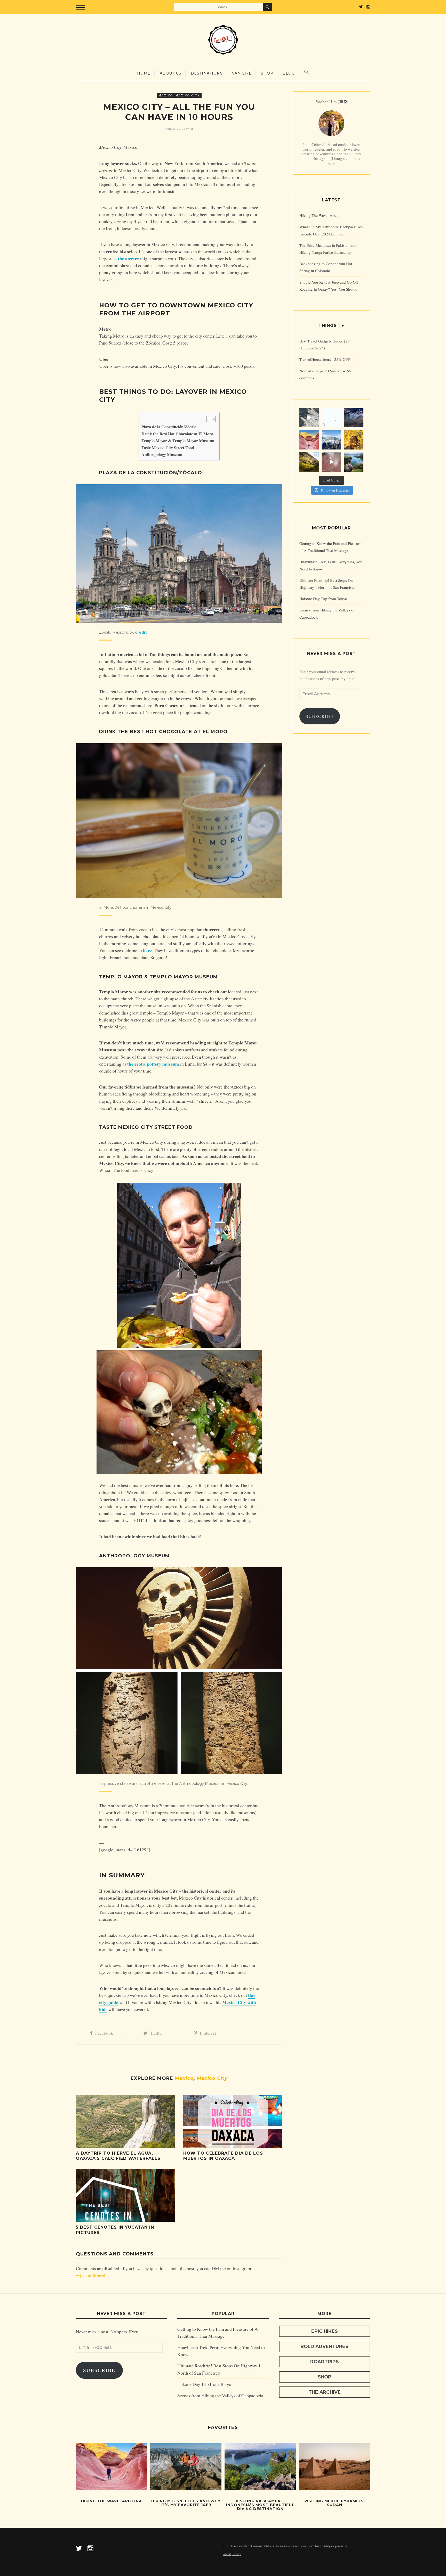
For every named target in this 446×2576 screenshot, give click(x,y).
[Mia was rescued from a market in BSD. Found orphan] (331, 462)
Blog (289, 73)
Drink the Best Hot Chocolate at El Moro (177, 434)
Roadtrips (325, 2362)
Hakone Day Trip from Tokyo (323, 599)
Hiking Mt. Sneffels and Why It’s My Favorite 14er (186, 2503)
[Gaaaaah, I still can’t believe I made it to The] (309, 440)
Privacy (236, 2554)
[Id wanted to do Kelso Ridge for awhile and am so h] (309, 418)
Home (144, 73)
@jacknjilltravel (91, 2275)
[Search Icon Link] (307, 72)
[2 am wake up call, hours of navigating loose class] (354, 418)
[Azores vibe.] (354, 462)
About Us (171, 73)
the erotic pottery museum (153, 1064)
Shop (267, 73)
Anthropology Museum (162, 454)
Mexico (166, 95)
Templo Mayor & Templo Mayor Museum (178, 441)
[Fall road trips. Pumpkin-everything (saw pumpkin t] (309, 462)
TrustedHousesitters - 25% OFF (325, 359)
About (227, 2554)
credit (141, 632)
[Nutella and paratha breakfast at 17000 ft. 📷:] (331, 440)
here (147, 950)
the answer (129, 258)
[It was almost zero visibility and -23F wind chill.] (331, 418)
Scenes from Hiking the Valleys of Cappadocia (220, 2395)
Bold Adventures (324, 2346)
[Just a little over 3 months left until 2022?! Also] (354, 440)
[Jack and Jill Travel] (223, 40)
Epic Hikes (325, 2331)
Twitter (157, 2033)
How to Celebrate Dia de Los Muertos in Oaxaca (223, 2156)
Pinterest (208, 2033)
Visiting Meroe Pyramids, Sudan (335, 2503)
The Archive (325, 2392)
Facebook (104, 2033)
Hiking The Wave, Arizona (321, 215)
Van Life (242, 73)
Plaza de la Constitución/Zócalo (169, 427)
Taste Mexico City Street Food (168, 448)
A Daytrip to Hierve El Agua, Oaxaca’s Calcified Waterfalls (118, 2156)
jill (191, 129)
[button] (208, 419)
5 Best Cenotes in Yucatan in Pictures (115, 2230)
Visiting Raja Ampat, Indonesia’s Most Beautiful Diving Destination (260, 2505)
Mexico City (188, 95)
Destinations (207, 73)
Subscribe (320, 716)
